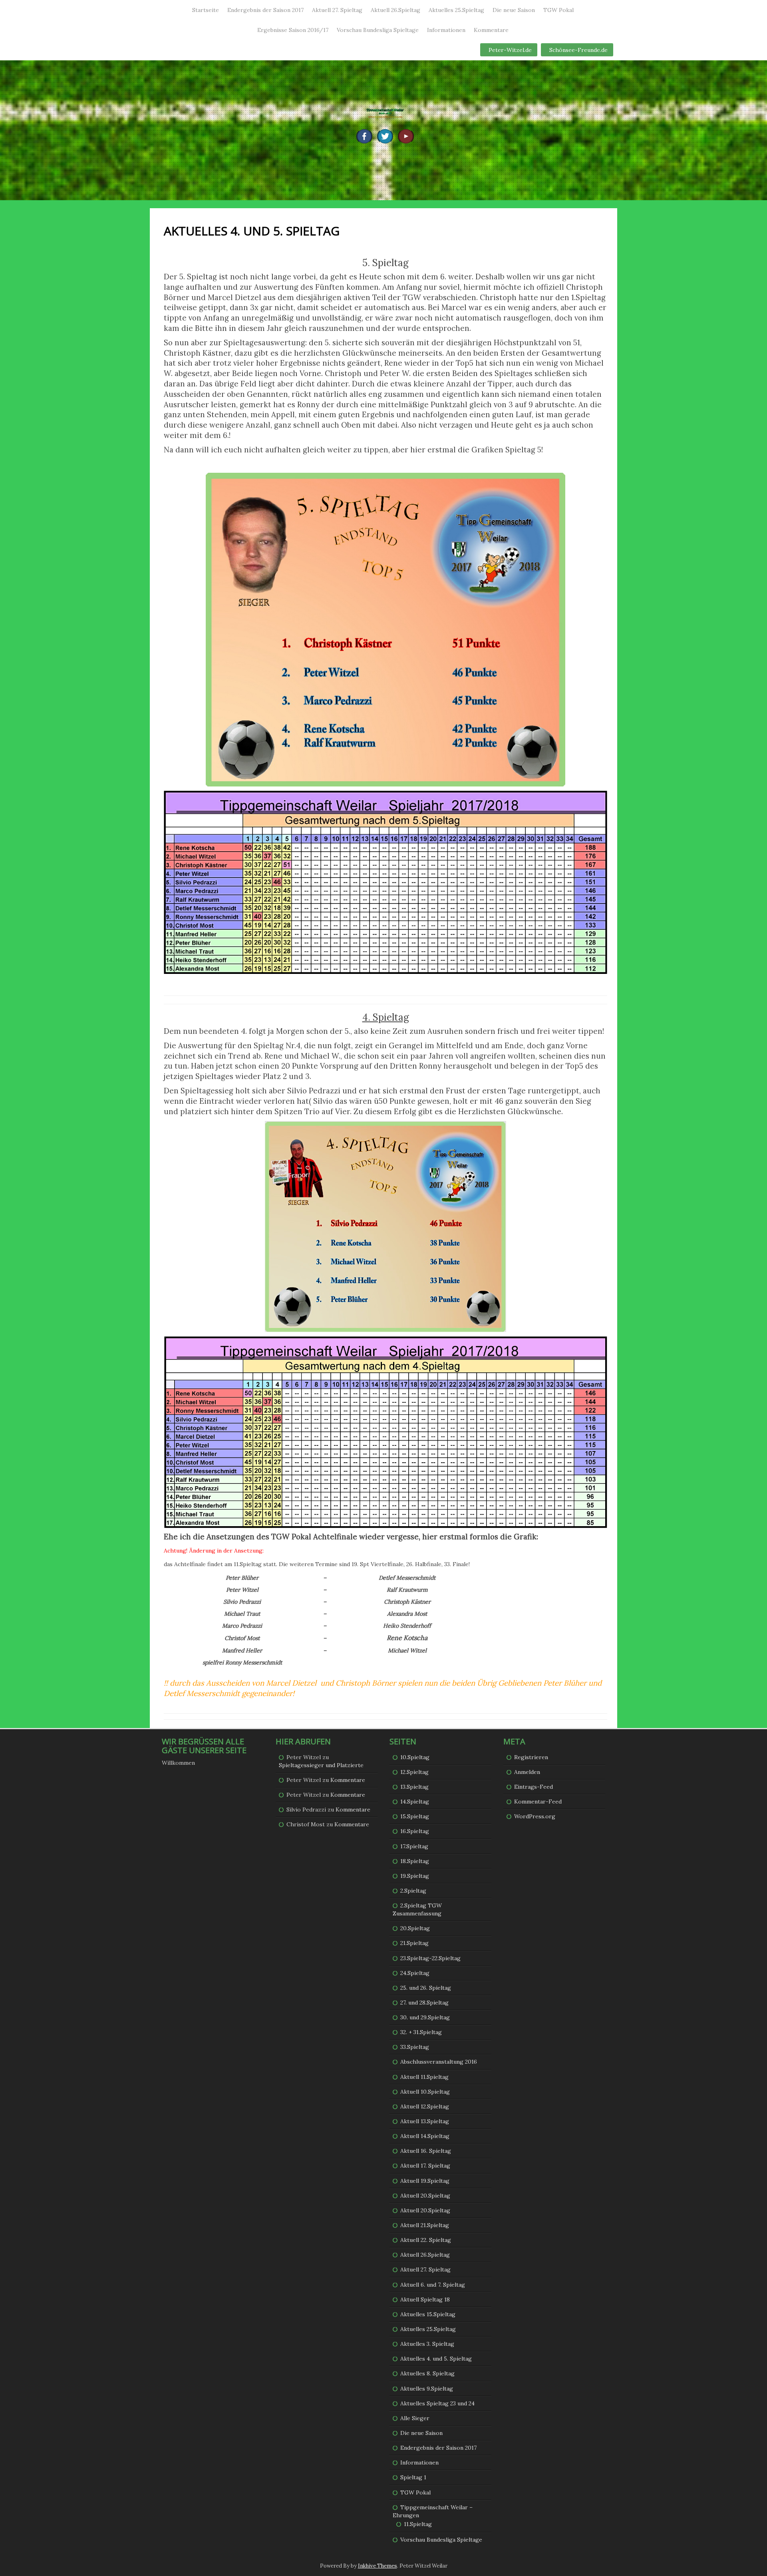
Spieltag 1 (413, 2477)
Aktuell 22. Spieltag (426, 2240)
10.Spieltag (415, 1757)
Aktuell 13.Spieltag (425, 2121)
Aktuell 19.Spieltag (425, 2181)
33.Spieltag (415, 2047)
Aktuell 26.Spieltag (395, 10)
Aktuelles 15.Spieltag (428, 2314)
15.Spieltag (415, 1816)
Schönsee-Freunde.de (578, 50)
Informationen (446, 30)
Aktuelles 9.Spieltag (427, 2389)
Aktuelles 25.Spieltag (456, 10)
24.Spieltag (415, 1973)
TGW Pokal (558, 10)
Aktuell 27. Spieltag (337, 10)
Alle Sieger (415, 2418)
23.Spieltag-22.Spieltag (430, 1958)
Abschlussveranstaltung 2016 (439, 2062)
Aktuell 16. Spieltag (426, 2151)
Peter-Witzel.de (510, 50)
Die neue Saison (514, 10)
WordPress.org (535, 1816)
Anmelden (527, 1772)
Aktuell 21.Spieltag (425, 2225)
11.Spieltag (418, 2524)
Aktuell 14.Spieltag (425, 2136)
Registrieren (531, 1757)
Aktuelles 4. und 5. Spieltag (436, 2359)
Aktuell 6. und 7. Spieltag (433, 2285)
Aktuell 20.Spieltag (425, 2196)
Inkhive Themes (378, 2566)
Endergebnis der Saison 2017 (265, 10)
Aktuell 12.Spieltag (425, 2106)
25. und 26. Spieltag (426, 1988)
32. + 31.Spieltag (421, 2032)
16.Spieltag (415, 1831)
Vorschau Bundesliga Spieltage (378, 30)
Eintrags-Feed (534, 1787)
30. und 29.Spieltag (425, 2017)
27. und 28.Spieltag (424, 2003)
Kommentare (491, 30)
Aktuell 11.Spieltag (424, 2077)
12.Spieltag (414, 1772)
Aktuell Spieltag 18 (425, 2299)
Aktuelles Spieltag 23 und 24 (437, 2403)
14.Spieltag (415, 1802)
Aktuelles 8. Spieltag (427, 2373)
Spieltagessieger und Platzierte (321, 1765)
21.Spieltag (414, 1943)
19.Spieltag (415, 1876)
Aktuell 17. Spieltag (425, 2166)
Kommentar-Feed (538, 1802)
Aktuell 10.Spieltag (425, 2092)
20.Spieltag (415, 1928)
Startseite (206, 10)
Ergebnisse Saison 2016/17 (293, 30)
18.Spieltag (415, 1861)
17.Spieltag (414, 1846)
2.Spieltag (413, 1891)
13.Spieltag (414, 1787)
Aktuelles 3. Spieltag (427, 2344)
